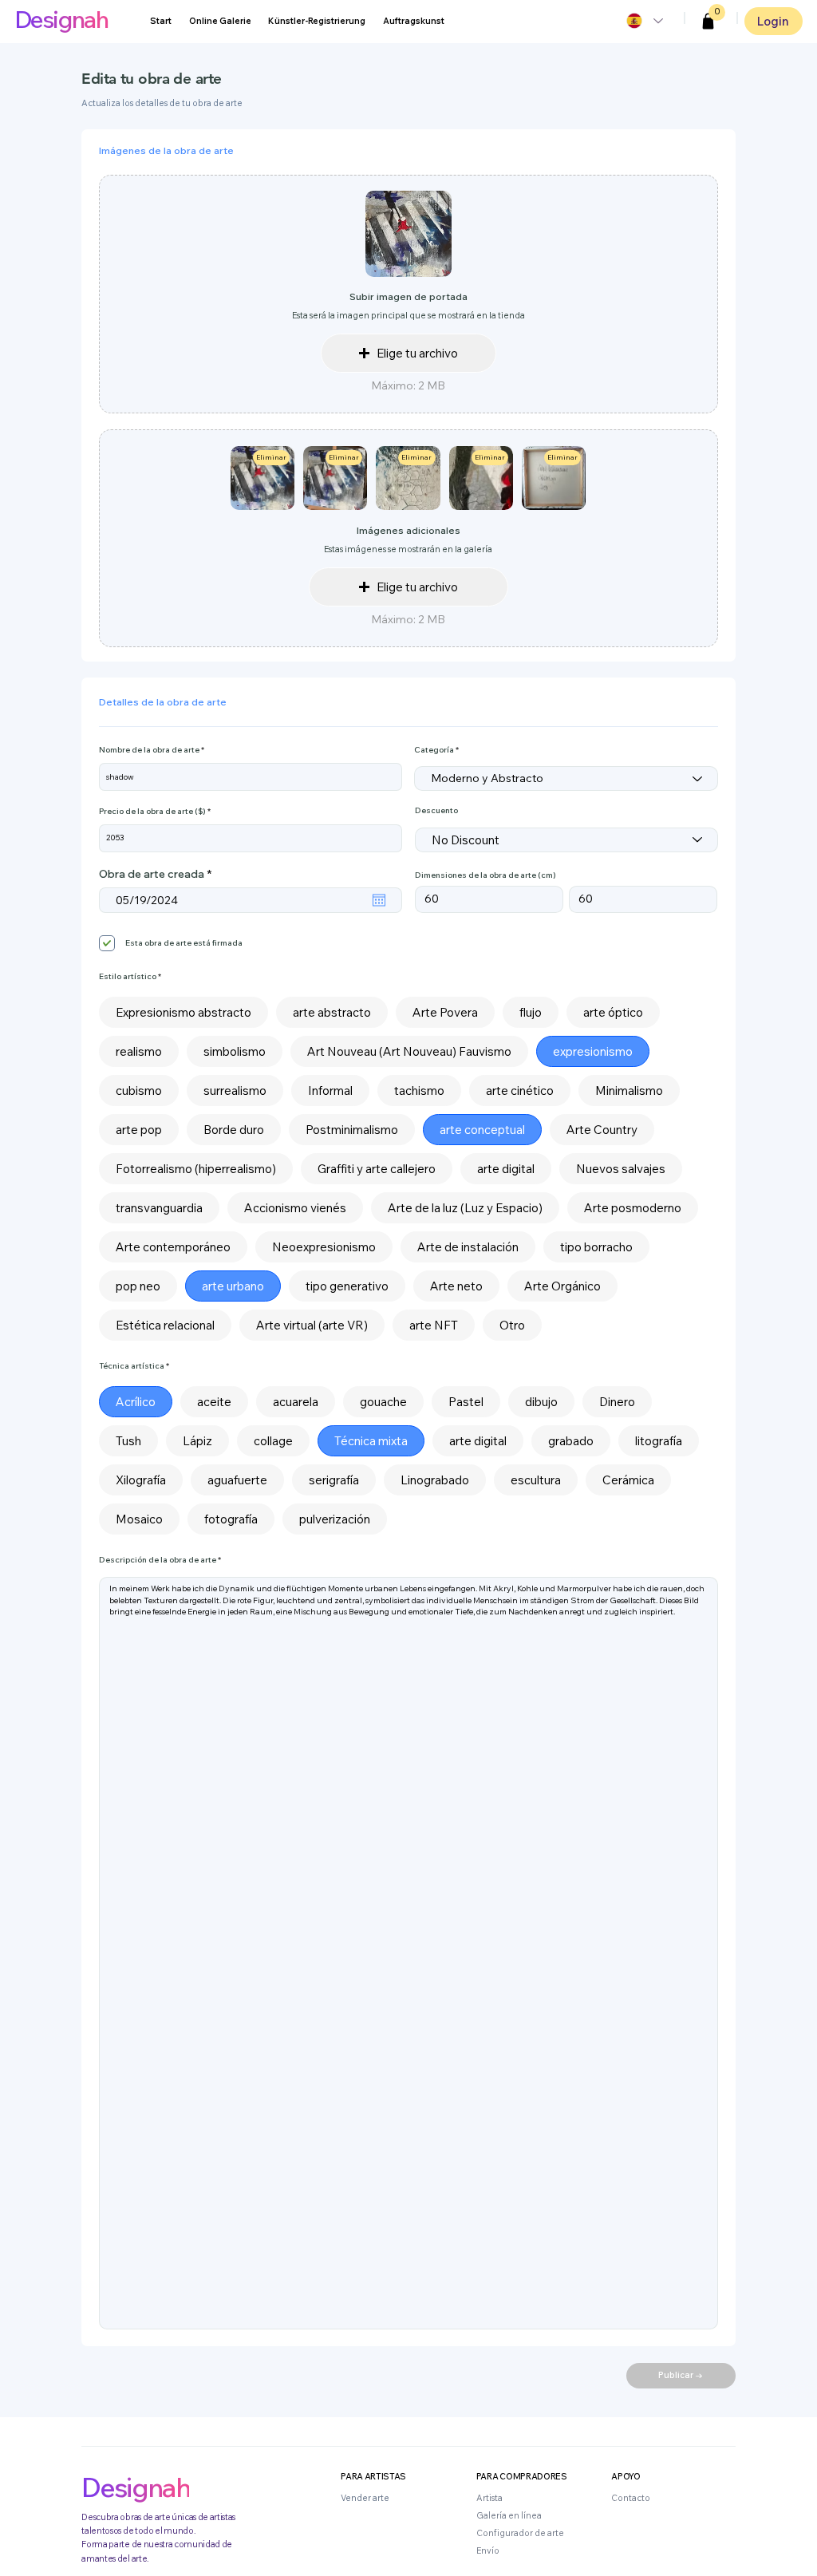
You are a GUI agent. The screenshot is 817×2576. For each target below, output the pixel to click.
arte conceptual (482, 1130)
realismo (139, 1051)
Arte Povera (445, 1012)
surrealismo (235, 1090)
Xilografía (141, 1480)
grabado (571, 1441)
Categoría (434, 750)
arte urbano (233, 1286)
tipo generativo (347, 1286)
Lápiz (197, 1441)
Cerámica (628, 1480)
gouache (383, 1402)
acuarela (296, 1402)
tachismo (419, 1090)
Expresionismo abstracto (184, 1012)
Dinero (617, 1402)
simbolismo (235, 1051)
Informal (330, 1090)
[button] (708, 22)
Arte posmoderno (633, 1208)
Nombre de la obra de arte (149, 750)
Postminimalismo (352, 1130)
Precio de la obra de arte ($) (152, 812)
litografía (659, 1441)
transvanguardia (159, 1208)
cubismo (139, 1090)
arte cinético (520, 1090)
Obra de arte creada (158, 874)
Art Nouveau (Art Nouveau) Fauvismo (409, 1051)
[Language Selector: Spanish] (644, 21)
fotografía (231, 1519)
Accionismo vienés (295, 1208)
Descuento (436, 811)
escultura (536, 1480)
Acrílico (136, 1402)
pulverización (335, 1519)
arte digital (506, 1169)
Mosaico (139, 1519)
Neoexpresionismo (324, 1247)
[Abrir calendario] (379, 900)
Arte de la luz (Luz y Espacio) (465, 1208)
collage (273, 1441)
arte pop (139, 1130)
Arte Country (602, 1130)
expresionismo (593, 1051)
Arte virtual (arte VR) (312, 1325)
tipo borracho (596, 1247)
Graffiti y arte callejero (377, 1169)
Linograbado (435, 1480)
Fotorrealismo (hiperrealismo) (196, 1169)
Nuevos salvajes (621, 1169)
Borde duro (234, 1130)
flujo (531, 1012)
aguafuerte (237, 1480)
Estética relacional (165, 1325)
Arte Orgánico (562, 1286)
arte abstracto (332, 1012)
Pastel (466, 1402)
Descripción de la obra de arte (158, 1560)
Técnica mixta (371, 1441)
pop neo (138, 1286)
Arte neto (456, 1286)
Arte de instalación (468, 1247)
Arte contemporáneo (173, 1247)
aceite (214, 1402)
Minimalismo (629, 1090)
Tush (128, 1441)
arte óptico (613, 1012)
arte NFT (434, 1325)
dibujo (541, 1402)
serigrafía (334, 1480)
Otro (512, 1325)
